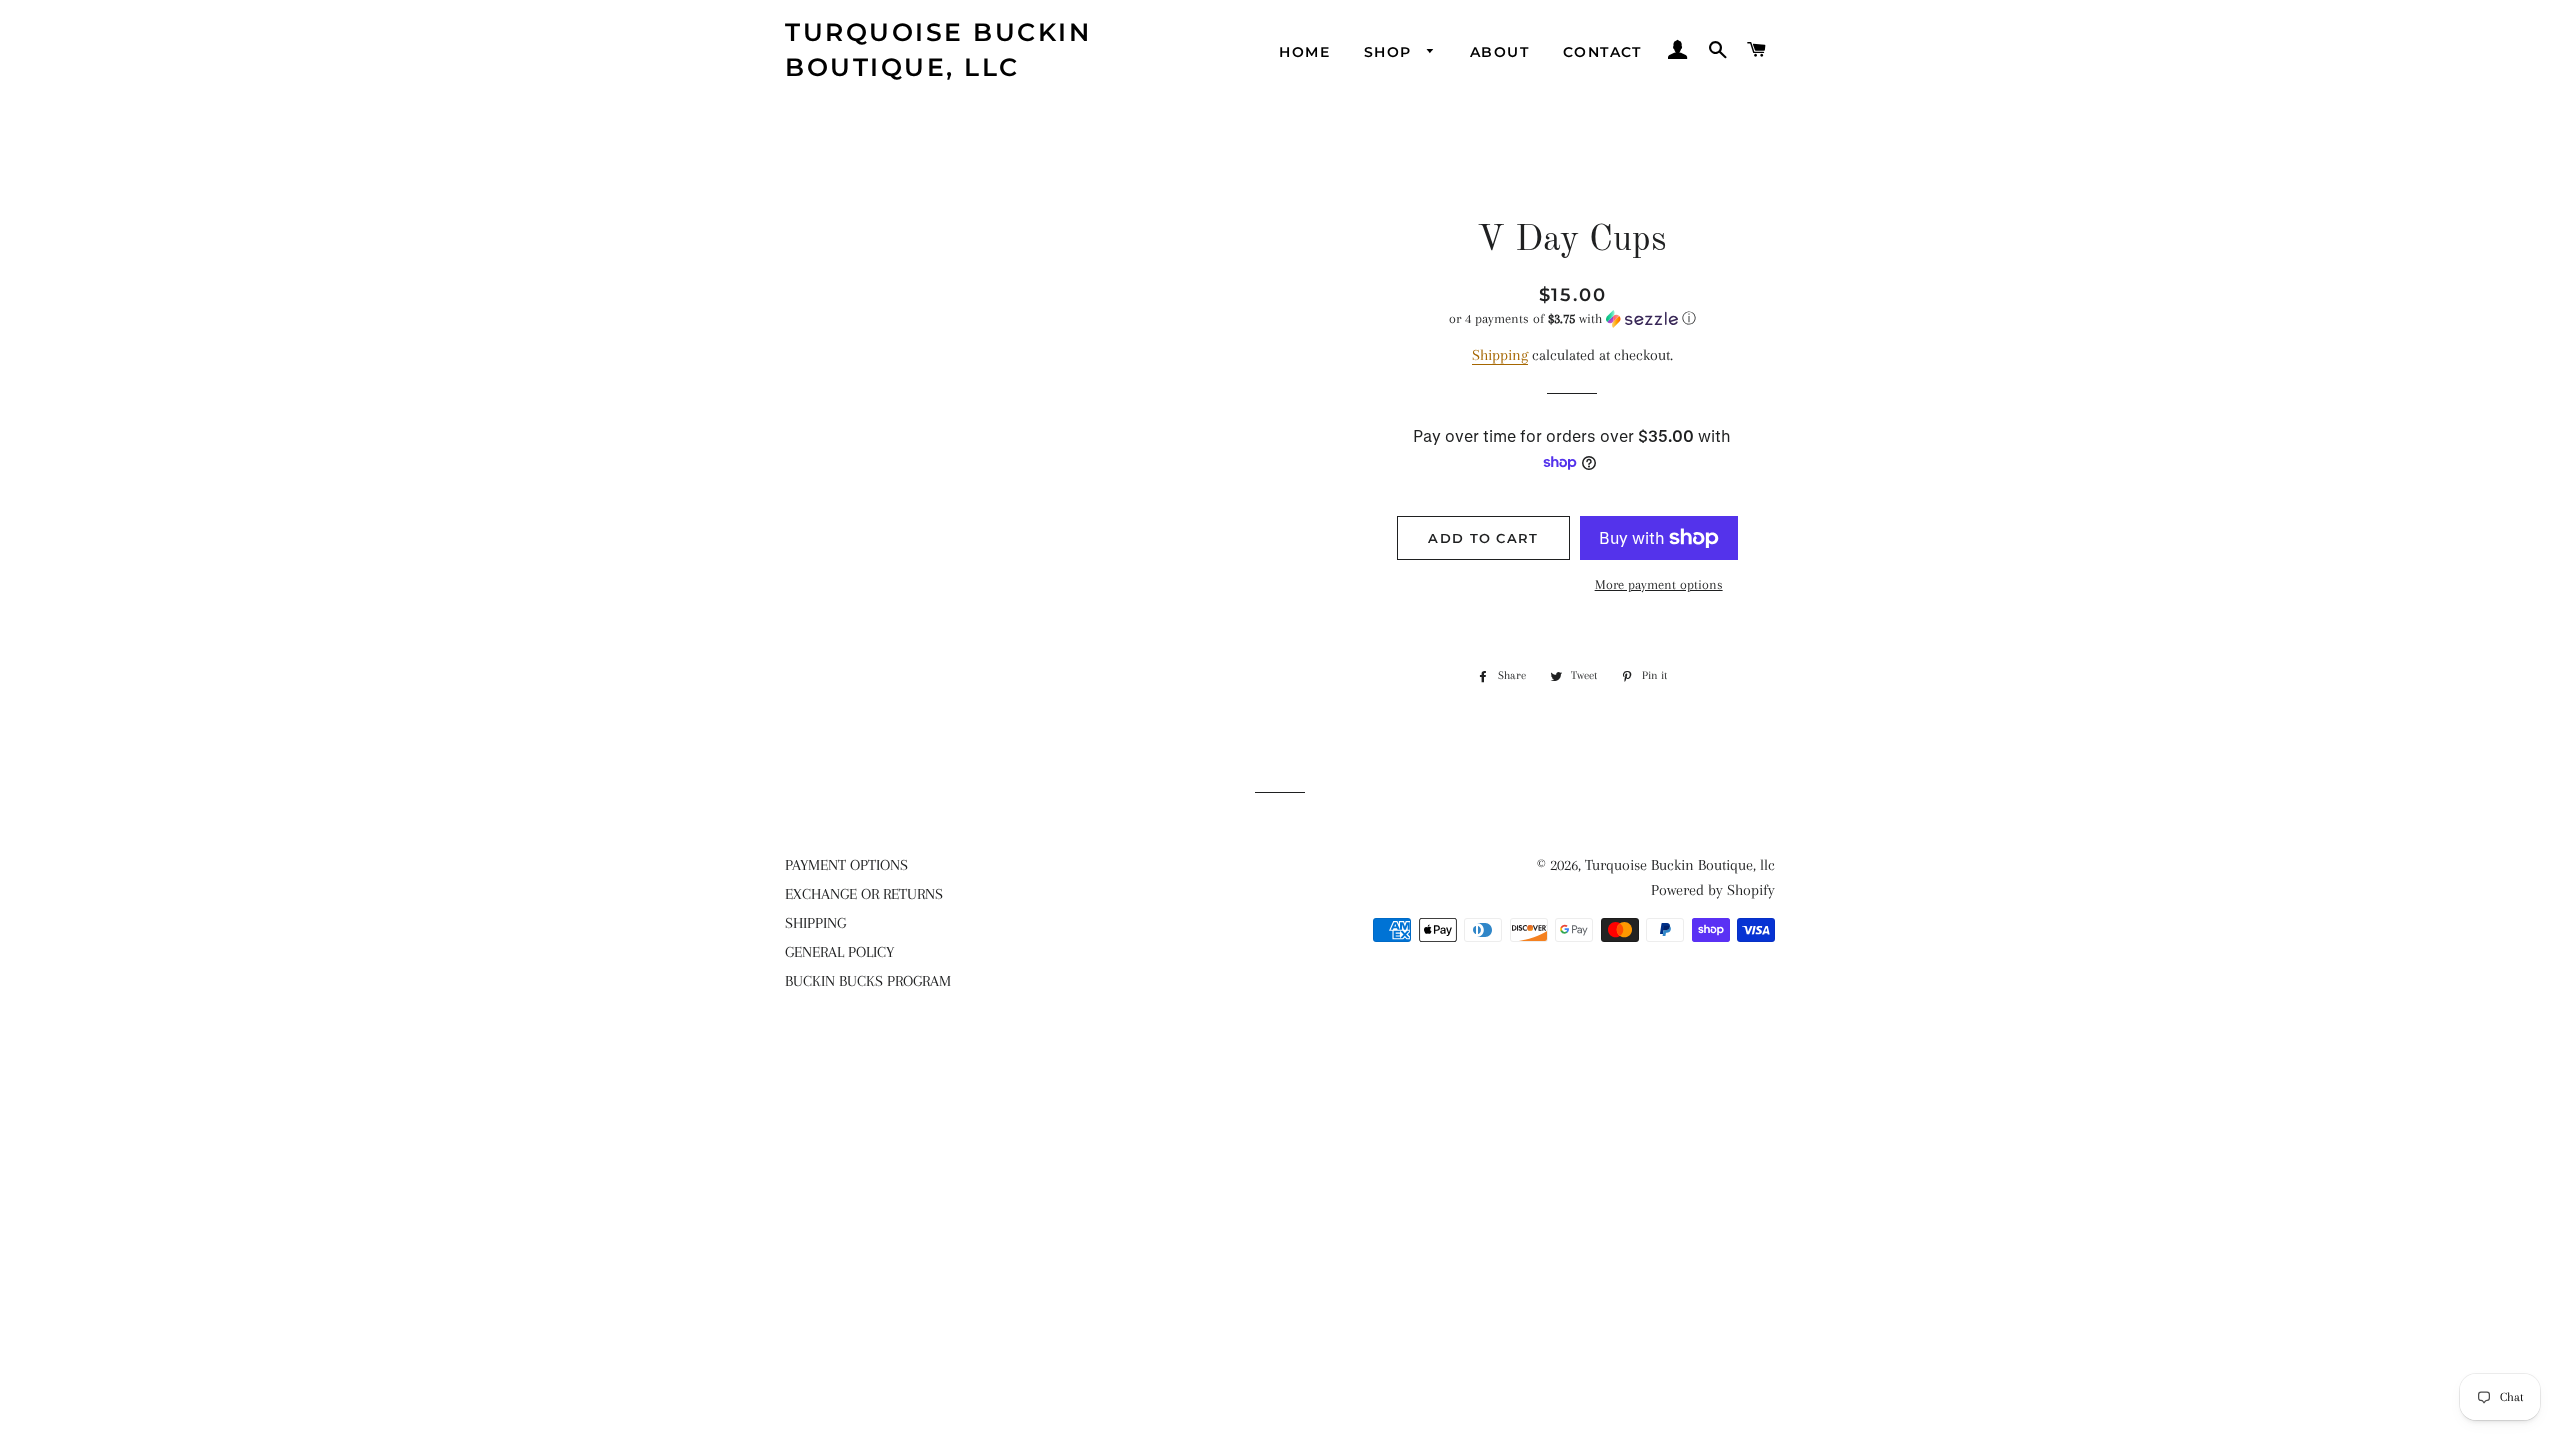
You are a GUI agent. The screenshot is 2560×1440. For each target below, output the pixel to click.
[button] (1572, 319)
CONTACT (1602, 52)
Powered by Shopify (1713, 890)
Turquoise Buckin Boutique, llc (938, 49)
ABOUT (1499, 52)
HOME (1304, 52)
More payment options (1659, 584)
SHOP (1390, 52)
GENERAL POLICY (839, 952)
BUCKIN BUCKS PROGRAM (868, 981)
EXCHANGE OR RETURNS (864, 894)
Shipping (1500, 355)
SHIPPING (815, 923)
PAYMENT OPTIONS (846, 865)
